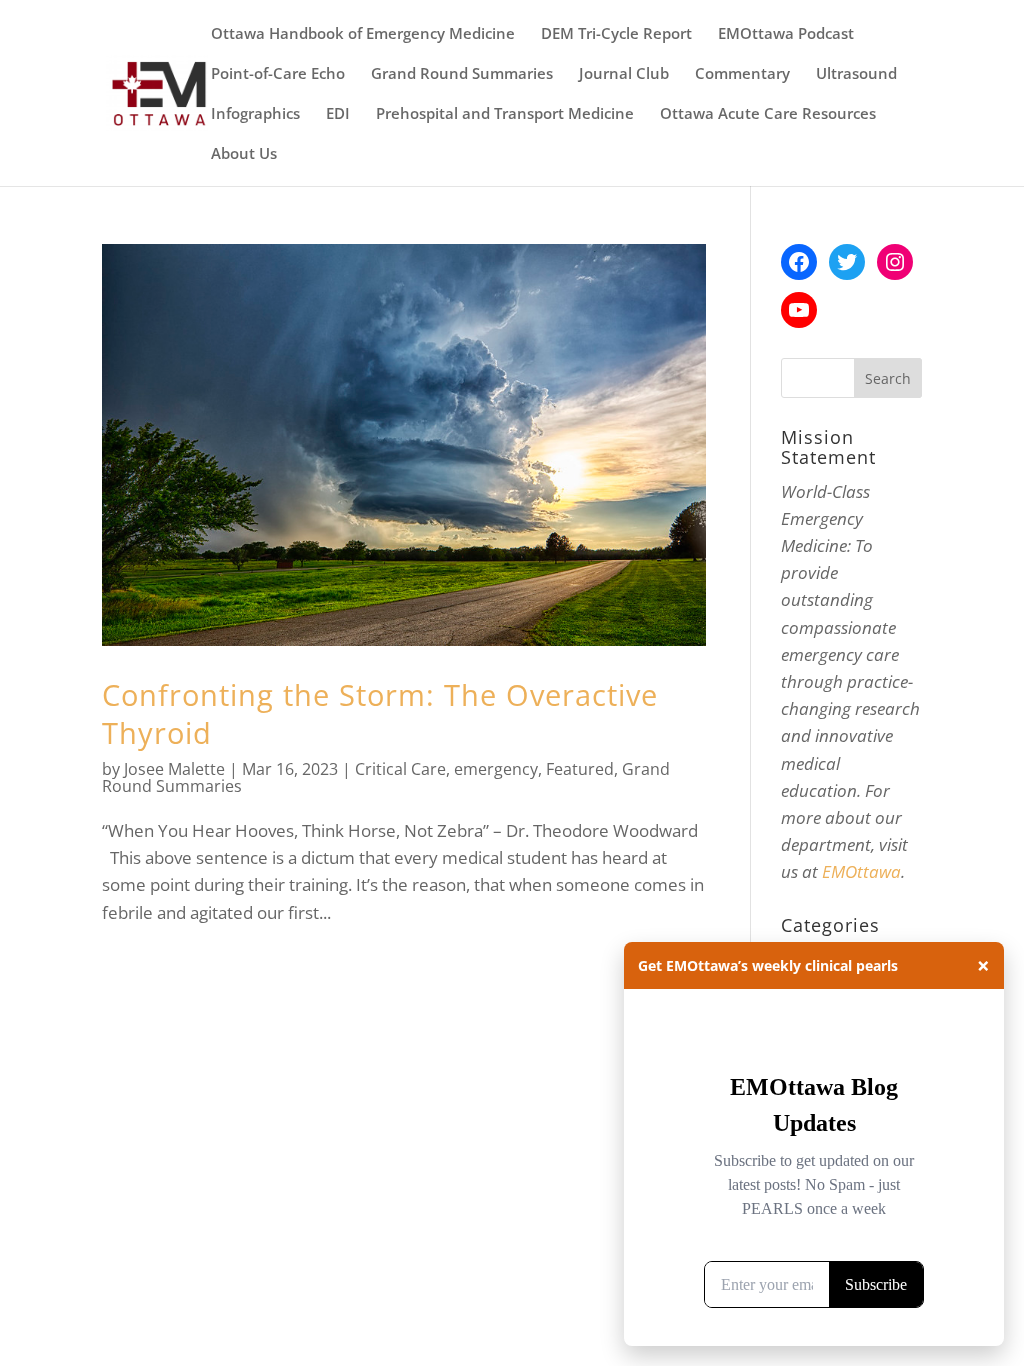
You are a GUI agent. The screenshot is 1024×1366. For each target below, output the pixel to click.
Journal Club (624, 74)
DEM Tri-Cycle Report (616, 34)
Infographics (255, 114)
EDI (338, 114)
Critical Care (400, 769)
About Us (244, 154)
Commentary (742, 74)
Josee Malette (174, 769)
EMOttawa (861, 871)
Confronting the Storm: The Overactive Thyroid (380, 713)
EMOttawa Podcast (786, 34)
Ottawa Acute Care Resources (768, 114)
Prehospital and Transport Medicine (505, 114)
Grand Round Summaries (462, 74)
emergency (496, 769)
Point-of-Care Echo (278, 74)
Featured (580, 769)
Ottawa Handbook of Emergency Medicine (363, 34)
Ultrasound (856, 74)
